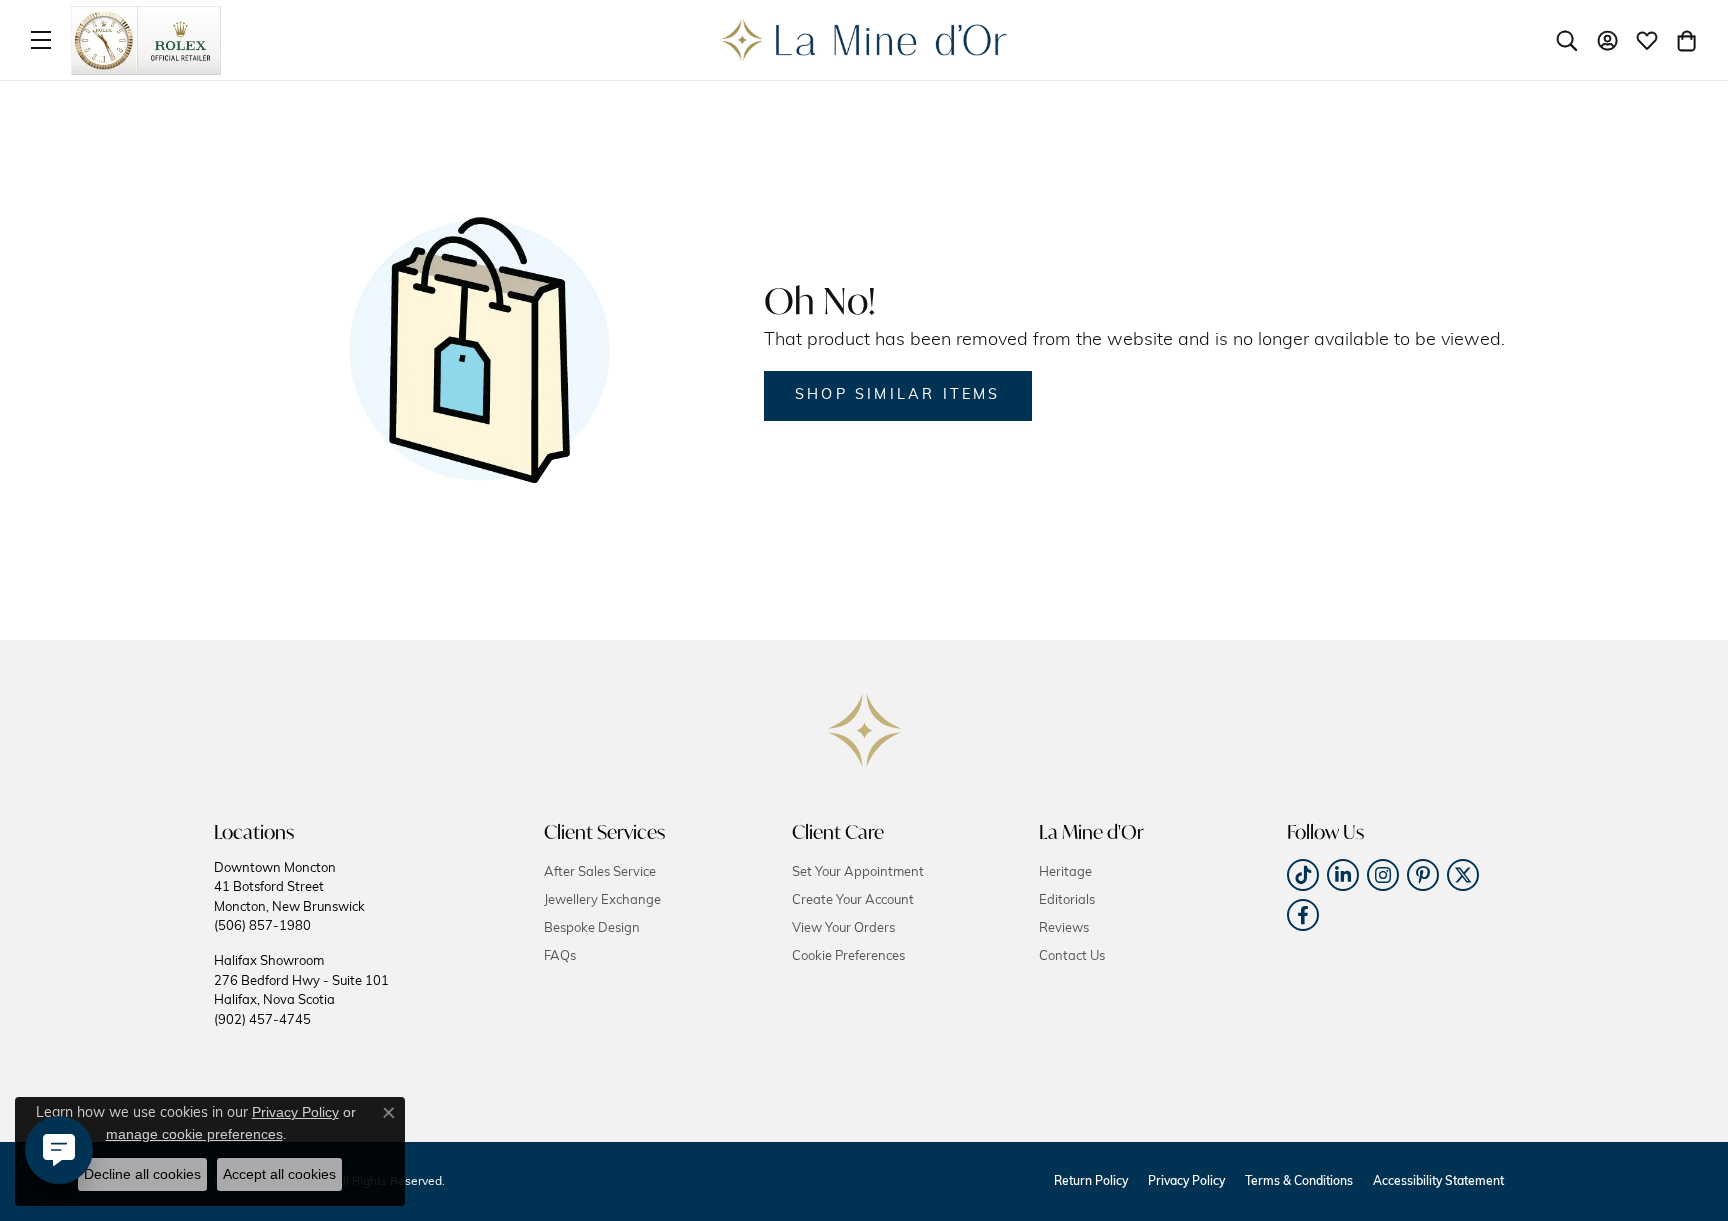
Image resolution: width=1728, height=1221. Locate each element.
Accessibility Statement (1438, 1182)
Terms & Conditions (1299, 1182)
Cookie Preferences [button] (848, 956)
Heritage (1065, 872)
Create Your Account (853, 900)
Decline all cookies (142, 1174)
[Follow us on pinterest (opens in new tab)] (1423, 875)
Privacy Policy (1186, 1182)
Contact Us (1072, 956)
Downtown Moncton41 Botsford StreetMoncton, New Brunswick (289, 897)
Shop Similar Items (898, 395)
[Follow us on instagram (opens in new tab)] (1383, 875)
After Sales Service (600, 872)
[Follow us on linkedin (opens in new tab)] (1343, 875)
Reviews (1064, 928)
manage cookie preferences (194, 1134)
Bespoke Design (592, 928)
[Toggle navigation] (41, 40)
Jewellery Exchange (602, 900)
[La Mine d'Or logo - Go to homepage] (864, 40)
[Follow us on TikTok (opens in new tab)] (1303, 875)
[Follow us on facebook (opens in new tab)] (1303, 915)
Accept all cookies (279, 1174)
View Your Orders (843, 928)
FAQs (560, 956)
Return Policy (1091, 1182)
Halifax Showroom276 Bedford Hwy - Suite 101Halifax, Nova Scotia (301, 990)
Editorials (1067, 900)
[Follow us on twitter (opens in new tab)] (1463, 875)
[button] (1567, 40)
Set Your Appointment (858, 872)
